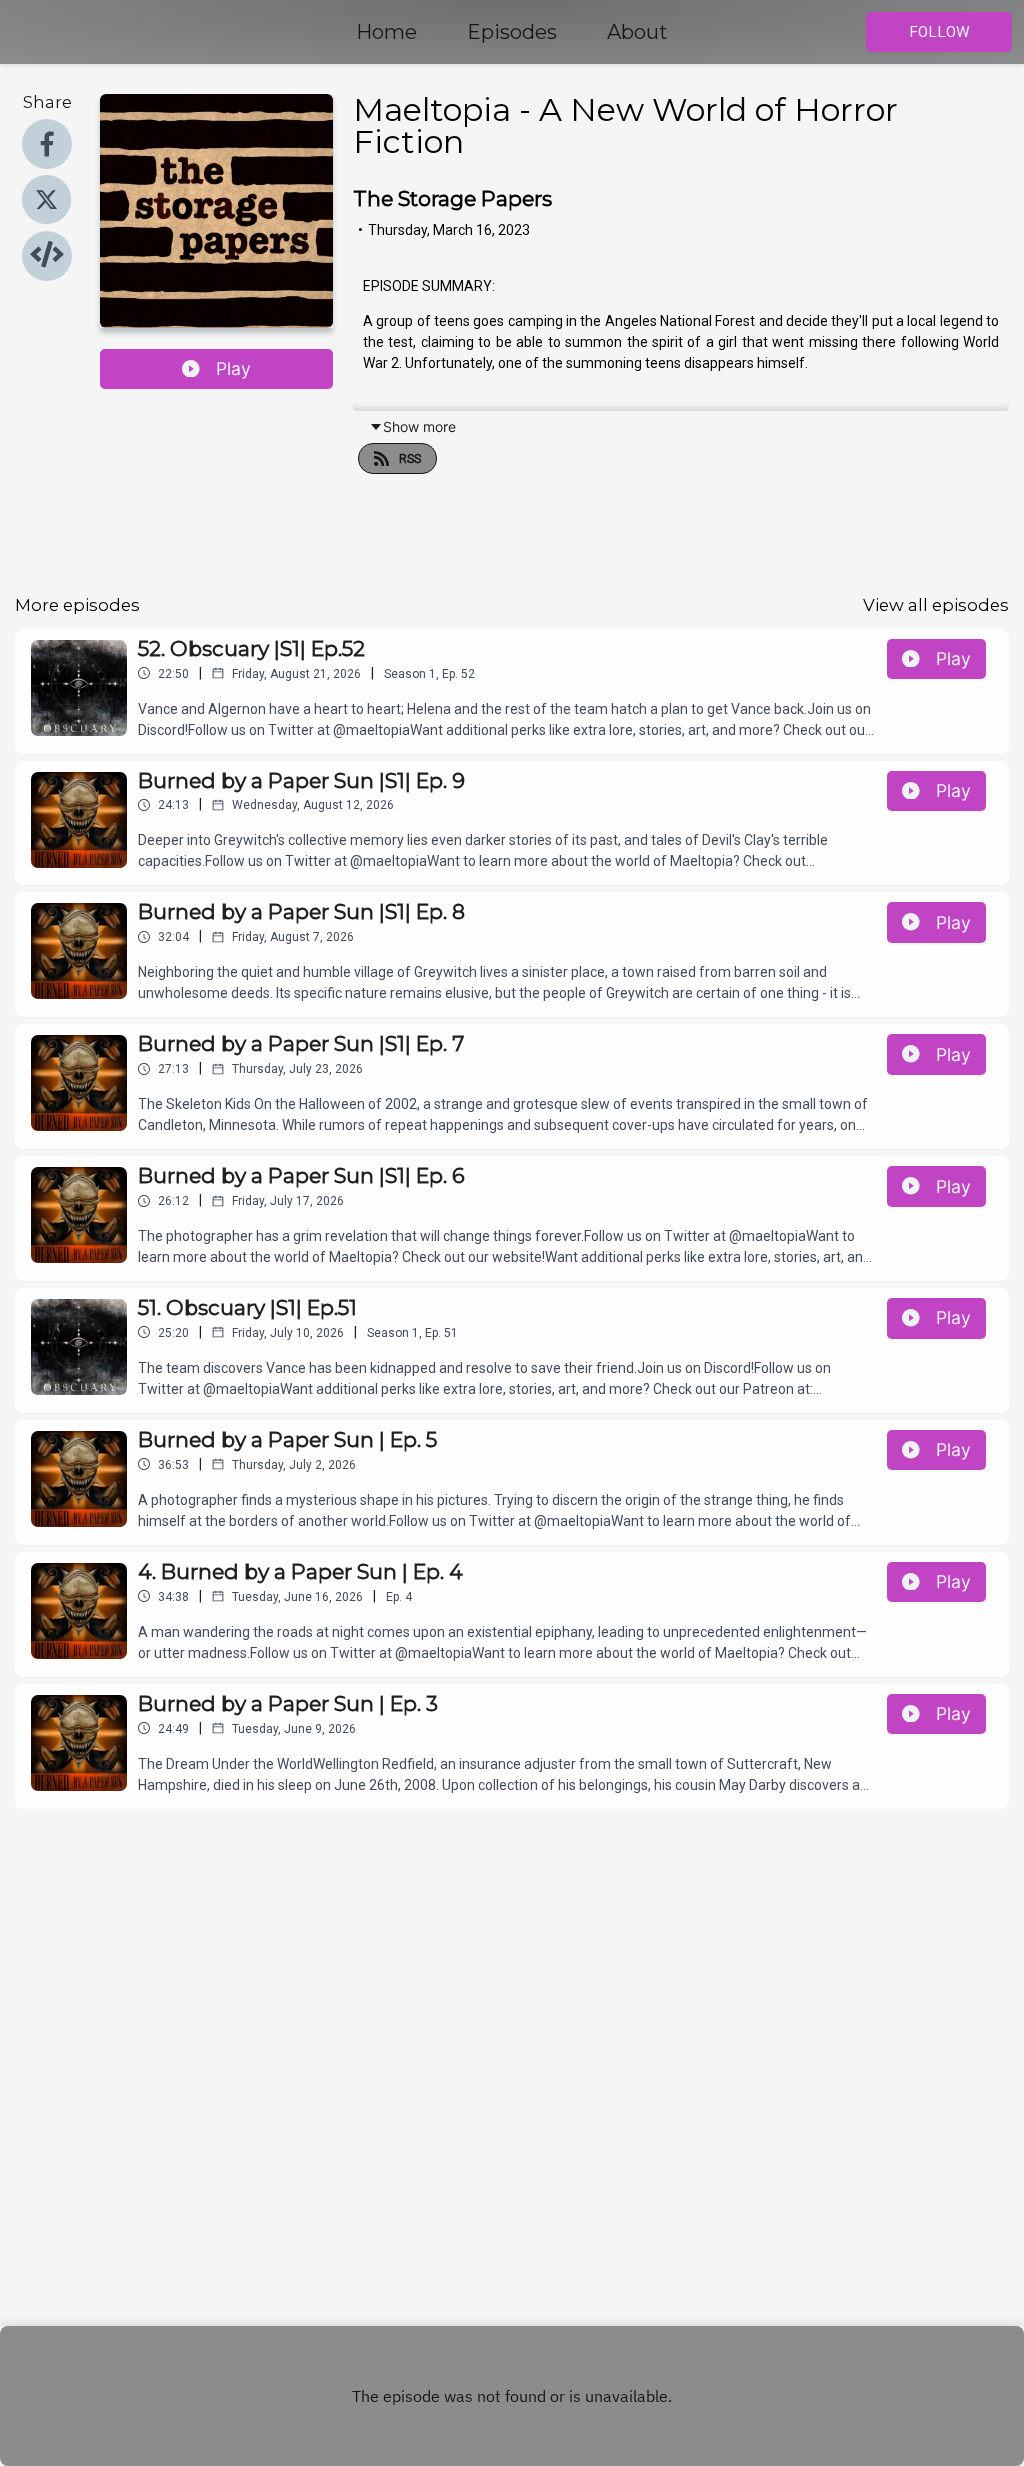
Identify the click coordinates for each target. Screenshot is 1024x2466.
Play (233, 368)
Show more (419, 426)
